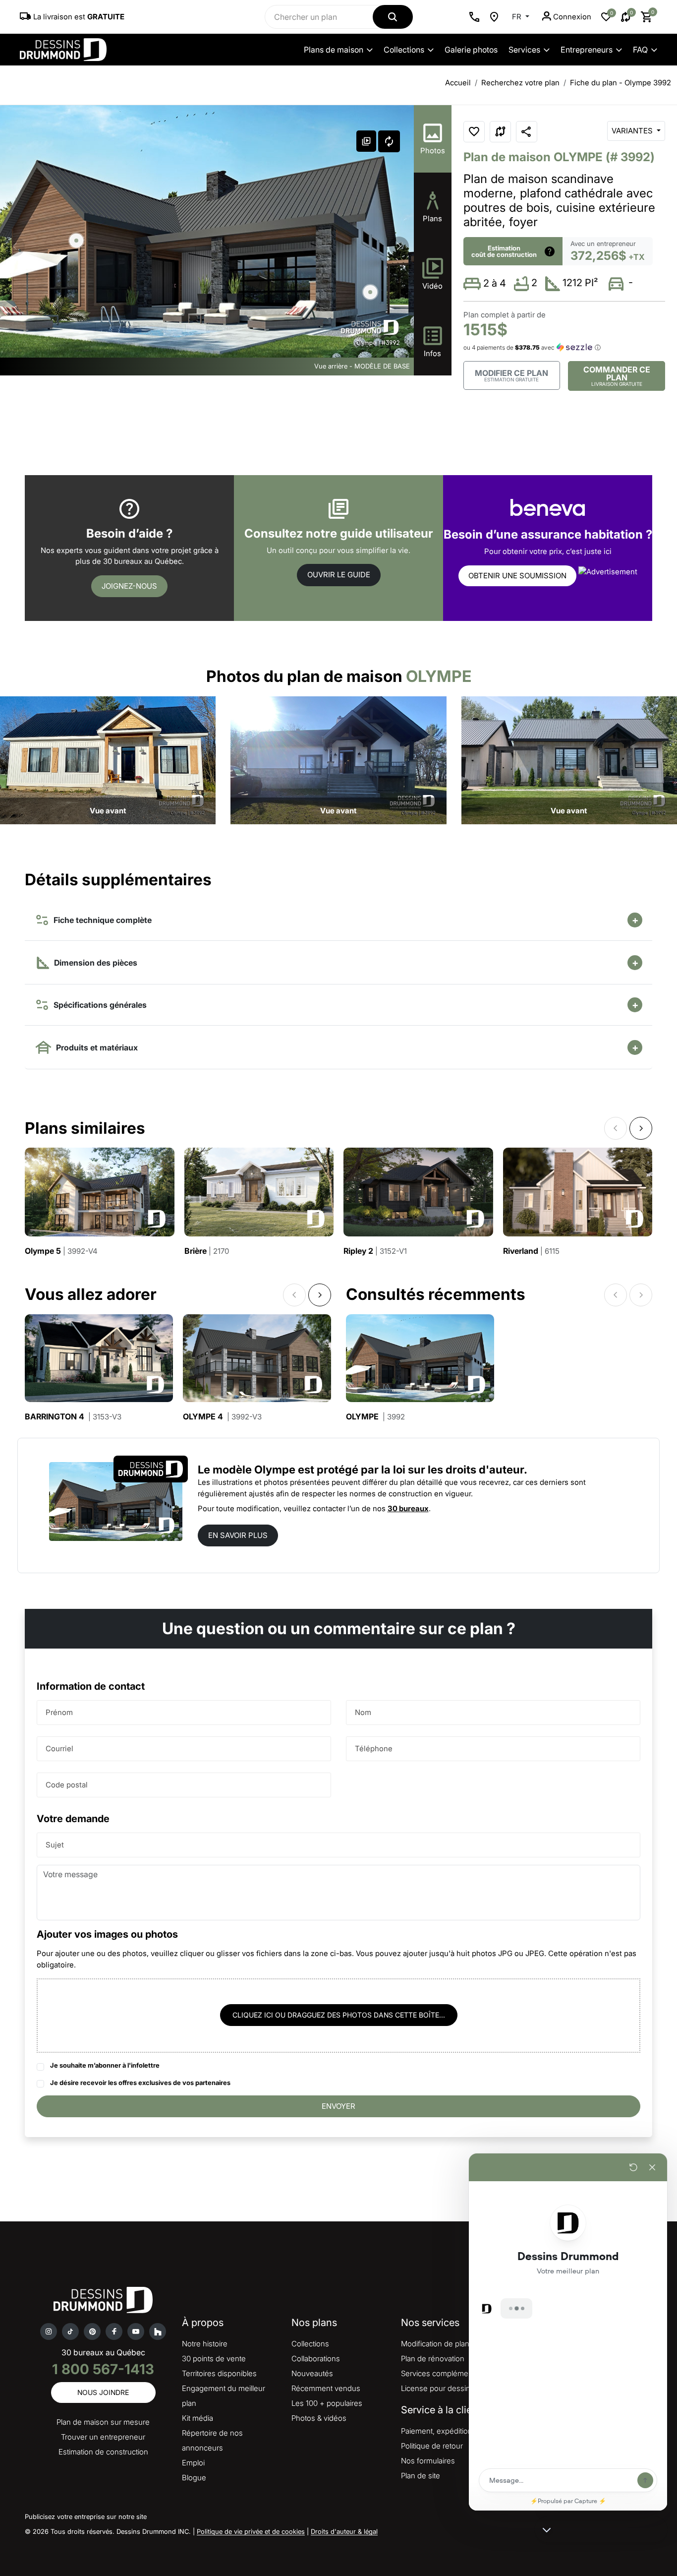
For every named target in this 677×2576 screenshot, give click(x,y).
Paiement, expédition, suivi (446, 2431)
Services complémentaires (446, 2373)
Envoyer (338, 2106)
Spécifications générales (98, 1005)
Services (524, 50)
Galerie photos (471, 50)
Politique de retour (432, 2446)
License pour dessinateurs (446, 2388)
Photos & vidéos (319, 2418)
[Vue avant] (108, 760)
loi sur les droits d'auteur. (460, 1470)
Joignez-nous (129, 586)
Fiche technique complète (101, 920)
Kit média (197, 2418)
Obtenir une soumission (517, 576)
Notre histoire (205, 2344)
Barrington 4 (73, 1417)
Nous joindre (103, 2392)
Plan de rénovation (433, 2359)
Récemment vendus (326, 2388)
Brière (207, 1251)
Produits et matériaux (95, 1047)
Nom (363, 1712)
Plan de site (421, 2476)
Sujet (55, 1845)
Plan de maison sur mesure (103, 2422)
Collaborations (316, 2359)
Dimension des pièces (95, 963)
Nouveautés (312, 2373)
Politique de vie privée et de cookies (251, 2531)
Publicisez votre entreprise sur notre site (86, 2516)
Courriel (59, 1748)
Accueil (458, 83)
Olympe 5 (61, 1251)
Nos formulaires (428, 2461)
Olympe (375, 1417)
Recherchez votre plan (520, 83)
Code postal (67, 1785)
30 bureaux (408, 1508)
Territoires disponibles (219, 2373)
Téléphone (374, 1748)
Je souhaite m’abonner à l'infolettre (105, 2065)
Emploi (193, 2463)
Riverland (531, 1251)
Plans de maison (334, 50)
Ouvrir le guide (339, 575)
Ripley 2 (375, 1251)
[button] (399, 246)
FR (518, 17)
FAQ (640, 50)
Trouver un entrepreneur (103, 2437)
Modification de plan (435, 2344)
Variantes (633, 131)
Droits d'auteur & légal (344, 2531)
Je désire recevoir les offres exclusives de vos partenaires (140, 2083)
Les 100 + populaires (327, 2403)
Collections (404, 50)
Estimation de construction (103, 2452)
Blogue (194, 2478)
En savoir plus (238, 1535)
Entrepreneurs (587, 50)
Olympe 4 (222, 1417)
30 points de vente (214, 2359)
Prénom (59, 1712)
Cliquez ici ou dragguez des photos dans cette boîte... (339, 2015)
